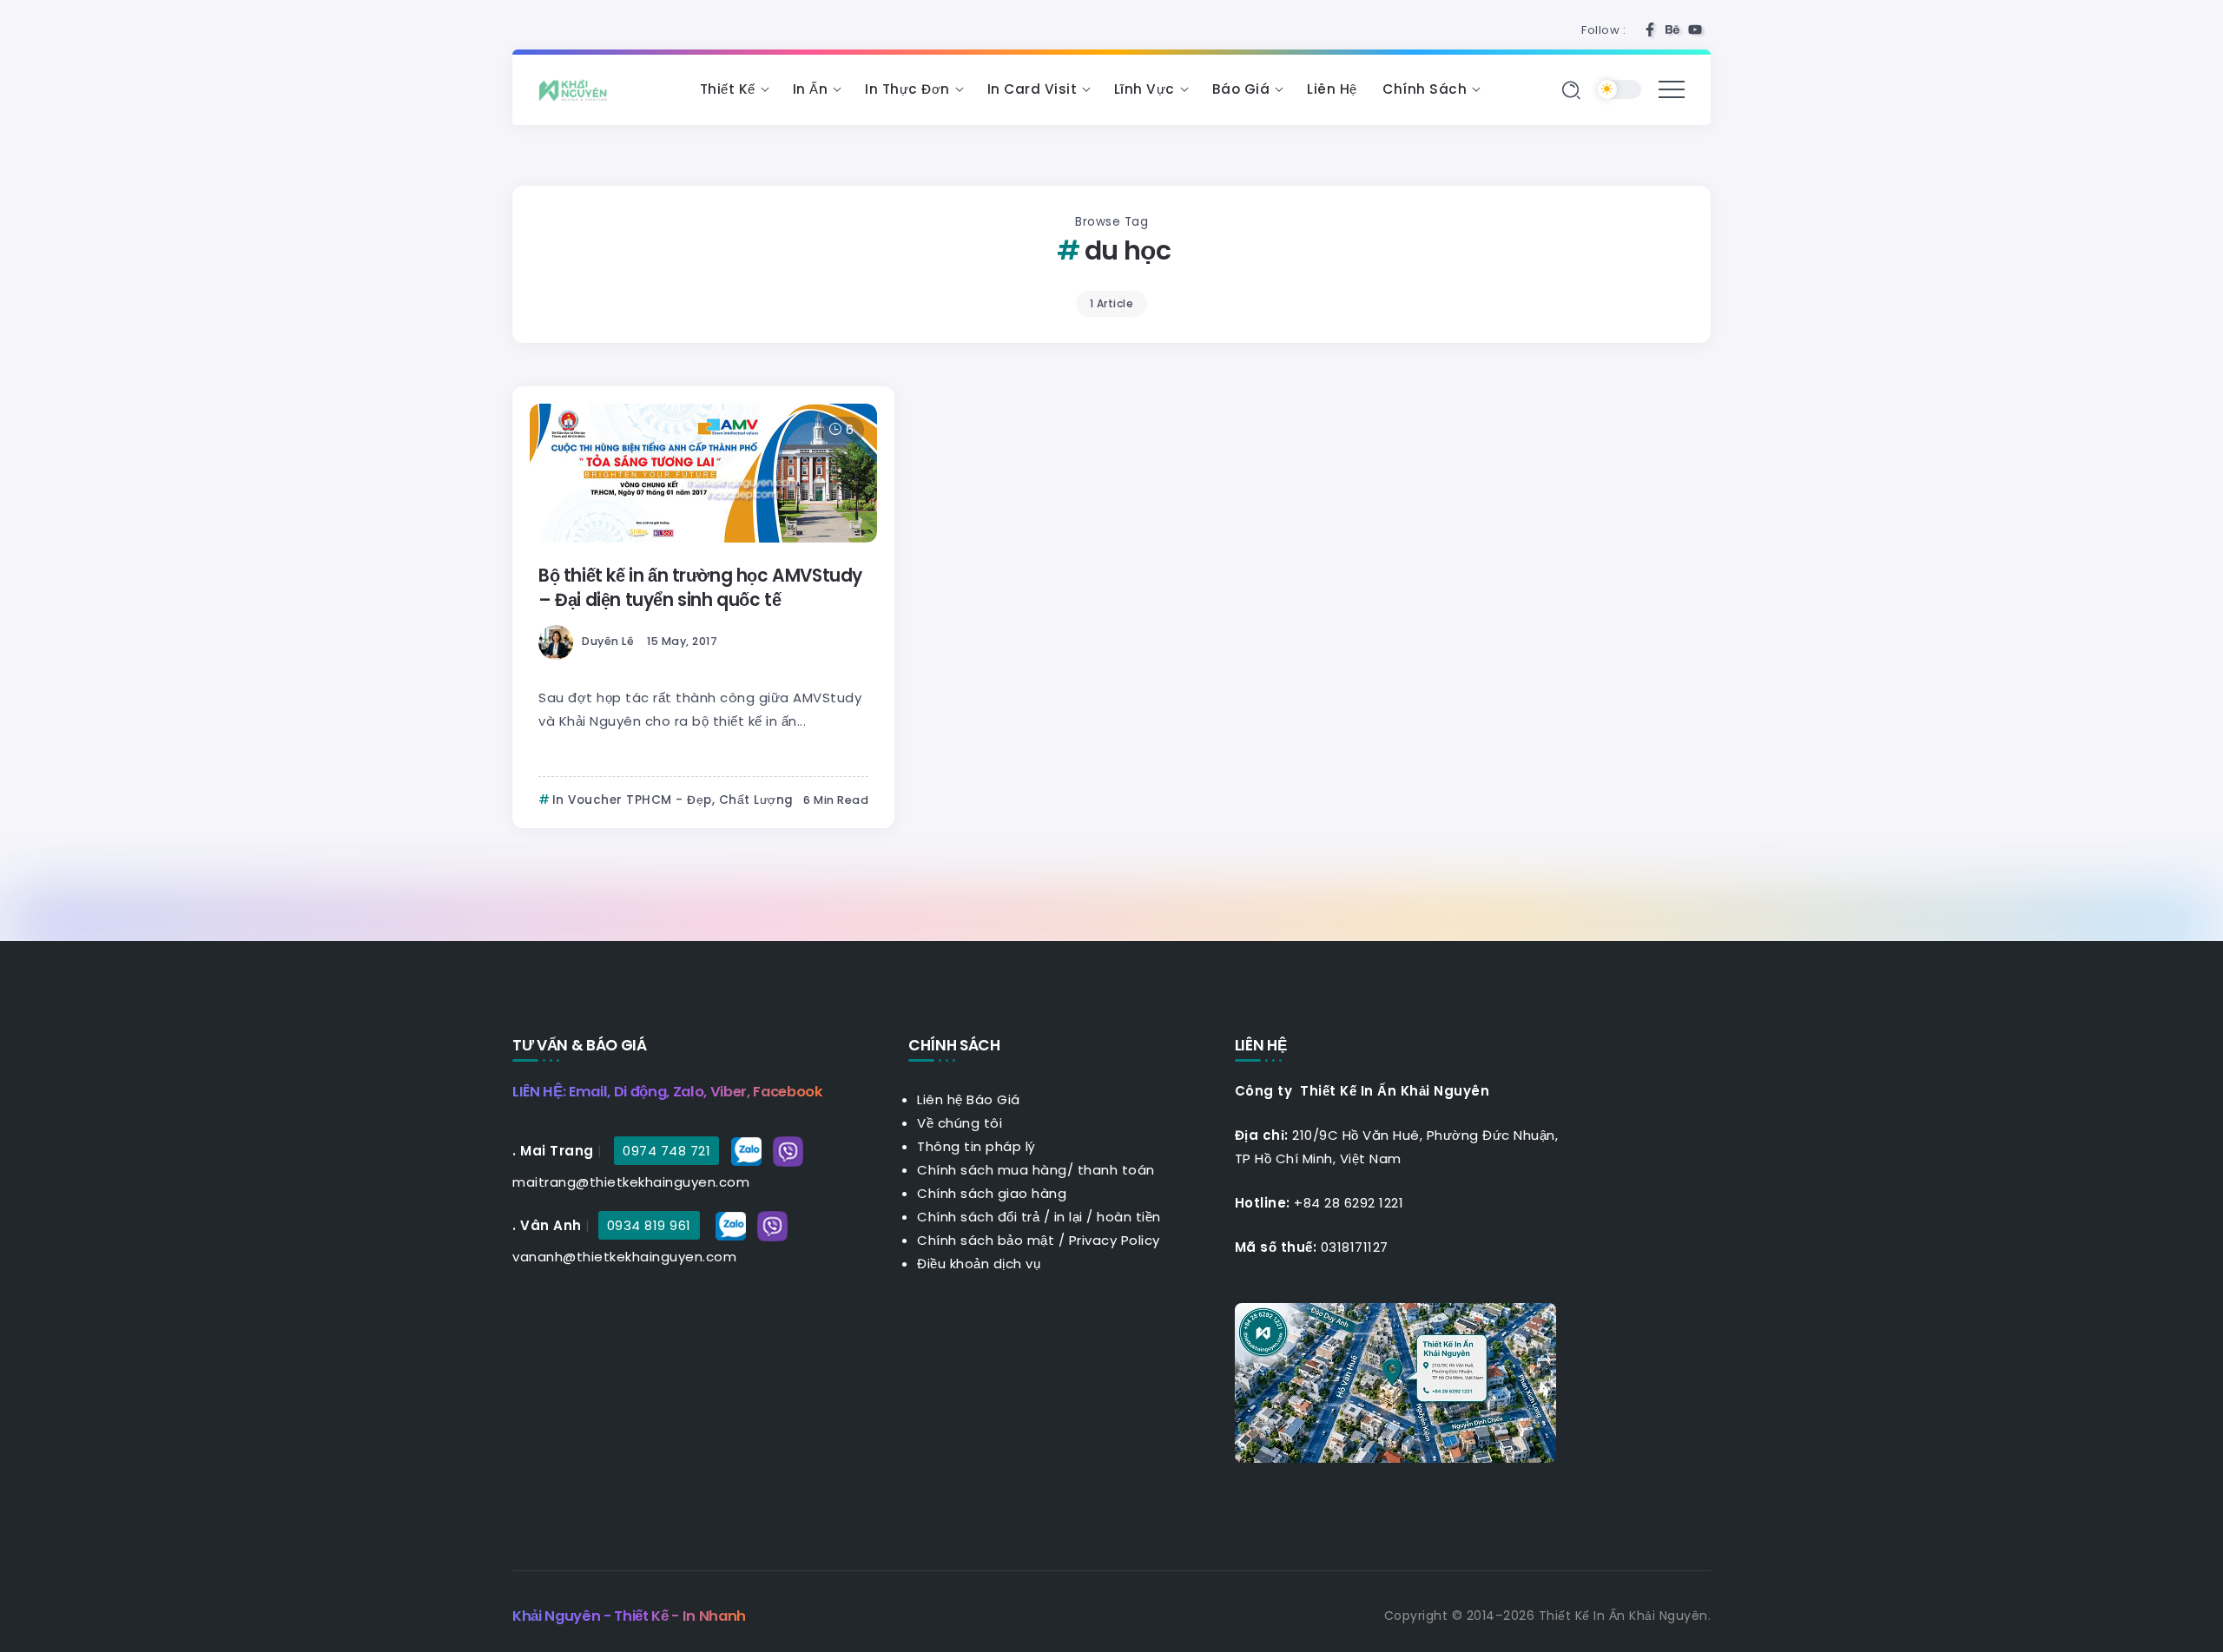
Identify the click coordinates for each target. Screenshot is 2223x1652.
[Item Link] (703, 473)
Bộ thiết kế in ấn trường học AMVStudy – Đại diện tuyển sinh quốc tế (700, 588)
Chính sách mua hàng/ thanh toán (1036, 1170)
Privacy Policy (1115, 1240)
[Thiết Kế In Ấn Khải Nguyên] (577, 89)
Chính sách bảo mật (986, 1240)
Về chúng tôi (960, 1123)
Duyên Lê (608, 641)
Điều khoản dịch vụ (979, 1264)
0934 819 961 (649, 1225)
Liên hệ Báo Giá (969, 1099)
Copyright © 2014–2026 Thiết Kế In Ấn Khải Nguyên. (1548, 1616)
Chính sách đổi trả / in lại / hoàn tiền (1039, 1217)
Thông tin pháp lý (976, 1146)
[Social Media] (1650, 30)
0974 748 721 (666, 1151)
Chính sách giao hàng (992, 1193)
